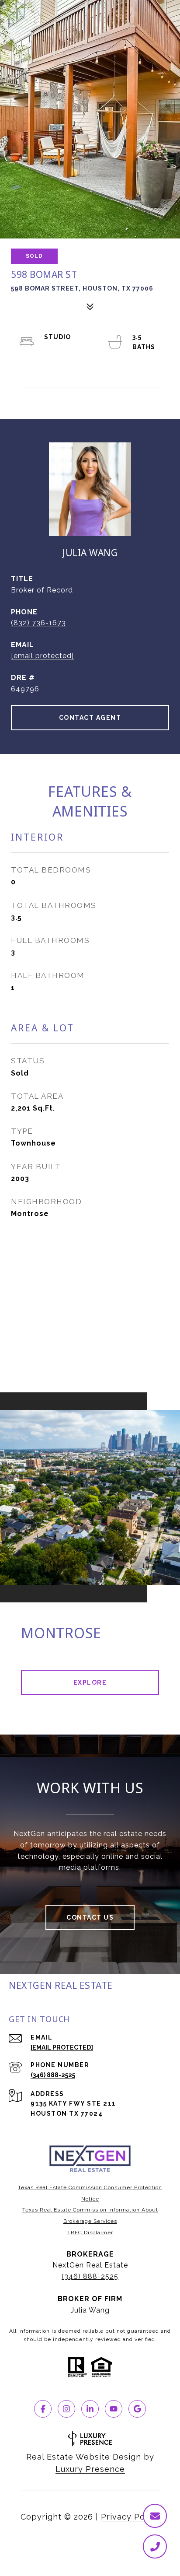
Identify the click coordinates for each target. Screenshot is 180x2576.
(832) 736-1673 (38, 623)
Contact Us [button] (90, 1917)
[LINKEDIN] (90, 2409)
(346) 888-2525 (53, 2075)
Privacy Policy (130, 2517)
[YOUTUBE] (114, 2409)
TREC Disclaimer (90, 2233)
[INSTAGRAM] (66, 2409)
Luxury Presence (90, 2469)
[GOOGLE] (137, 2409)
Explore (90, 1682)
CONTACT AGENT (90, 718)
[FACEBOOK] (43, 2409)
